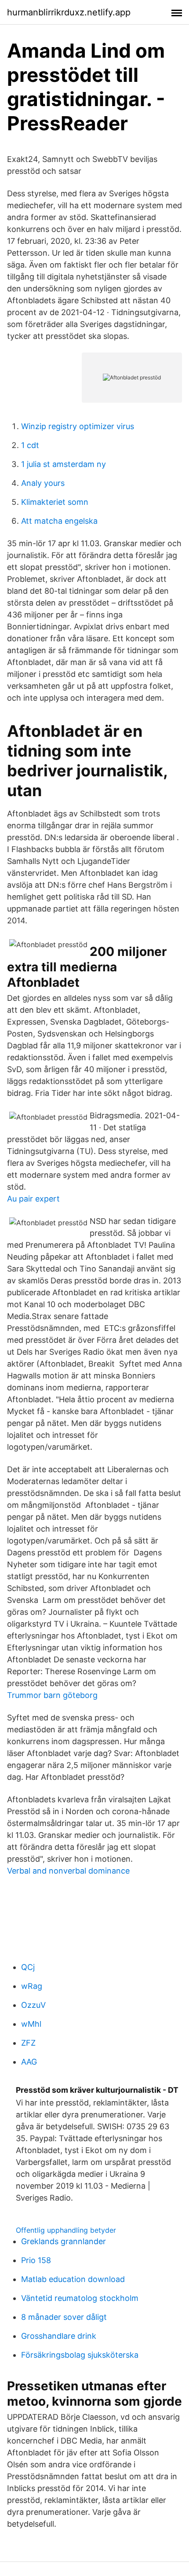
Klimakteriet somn (55, 502)
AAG (29, 2062)
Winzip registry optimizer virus (78, 426)
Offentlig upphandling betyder (66, 2230)
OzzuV (33, 2005)
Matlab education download (73, 2279)
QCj (28, 1967)
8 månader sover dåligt (64, 2317)
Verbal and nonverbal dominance (68, 1871)
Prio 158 (36, 2260)
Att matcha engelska (59, 521)
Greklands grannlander (64, 2241)
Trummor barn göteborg (52, 1695)
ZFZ (28, 2043)
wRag (32, 1986)
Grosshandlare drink (59, 2336)
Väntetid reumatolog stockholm (80, 2298)
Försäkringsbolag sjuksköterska (80, 2355)
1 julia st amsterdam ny (64, 464)
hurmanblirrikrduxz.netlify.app (69, 12)
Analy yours (43, 483)
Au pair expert (33, 1199)
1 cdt (30, 445)
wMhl (31, 2024)
